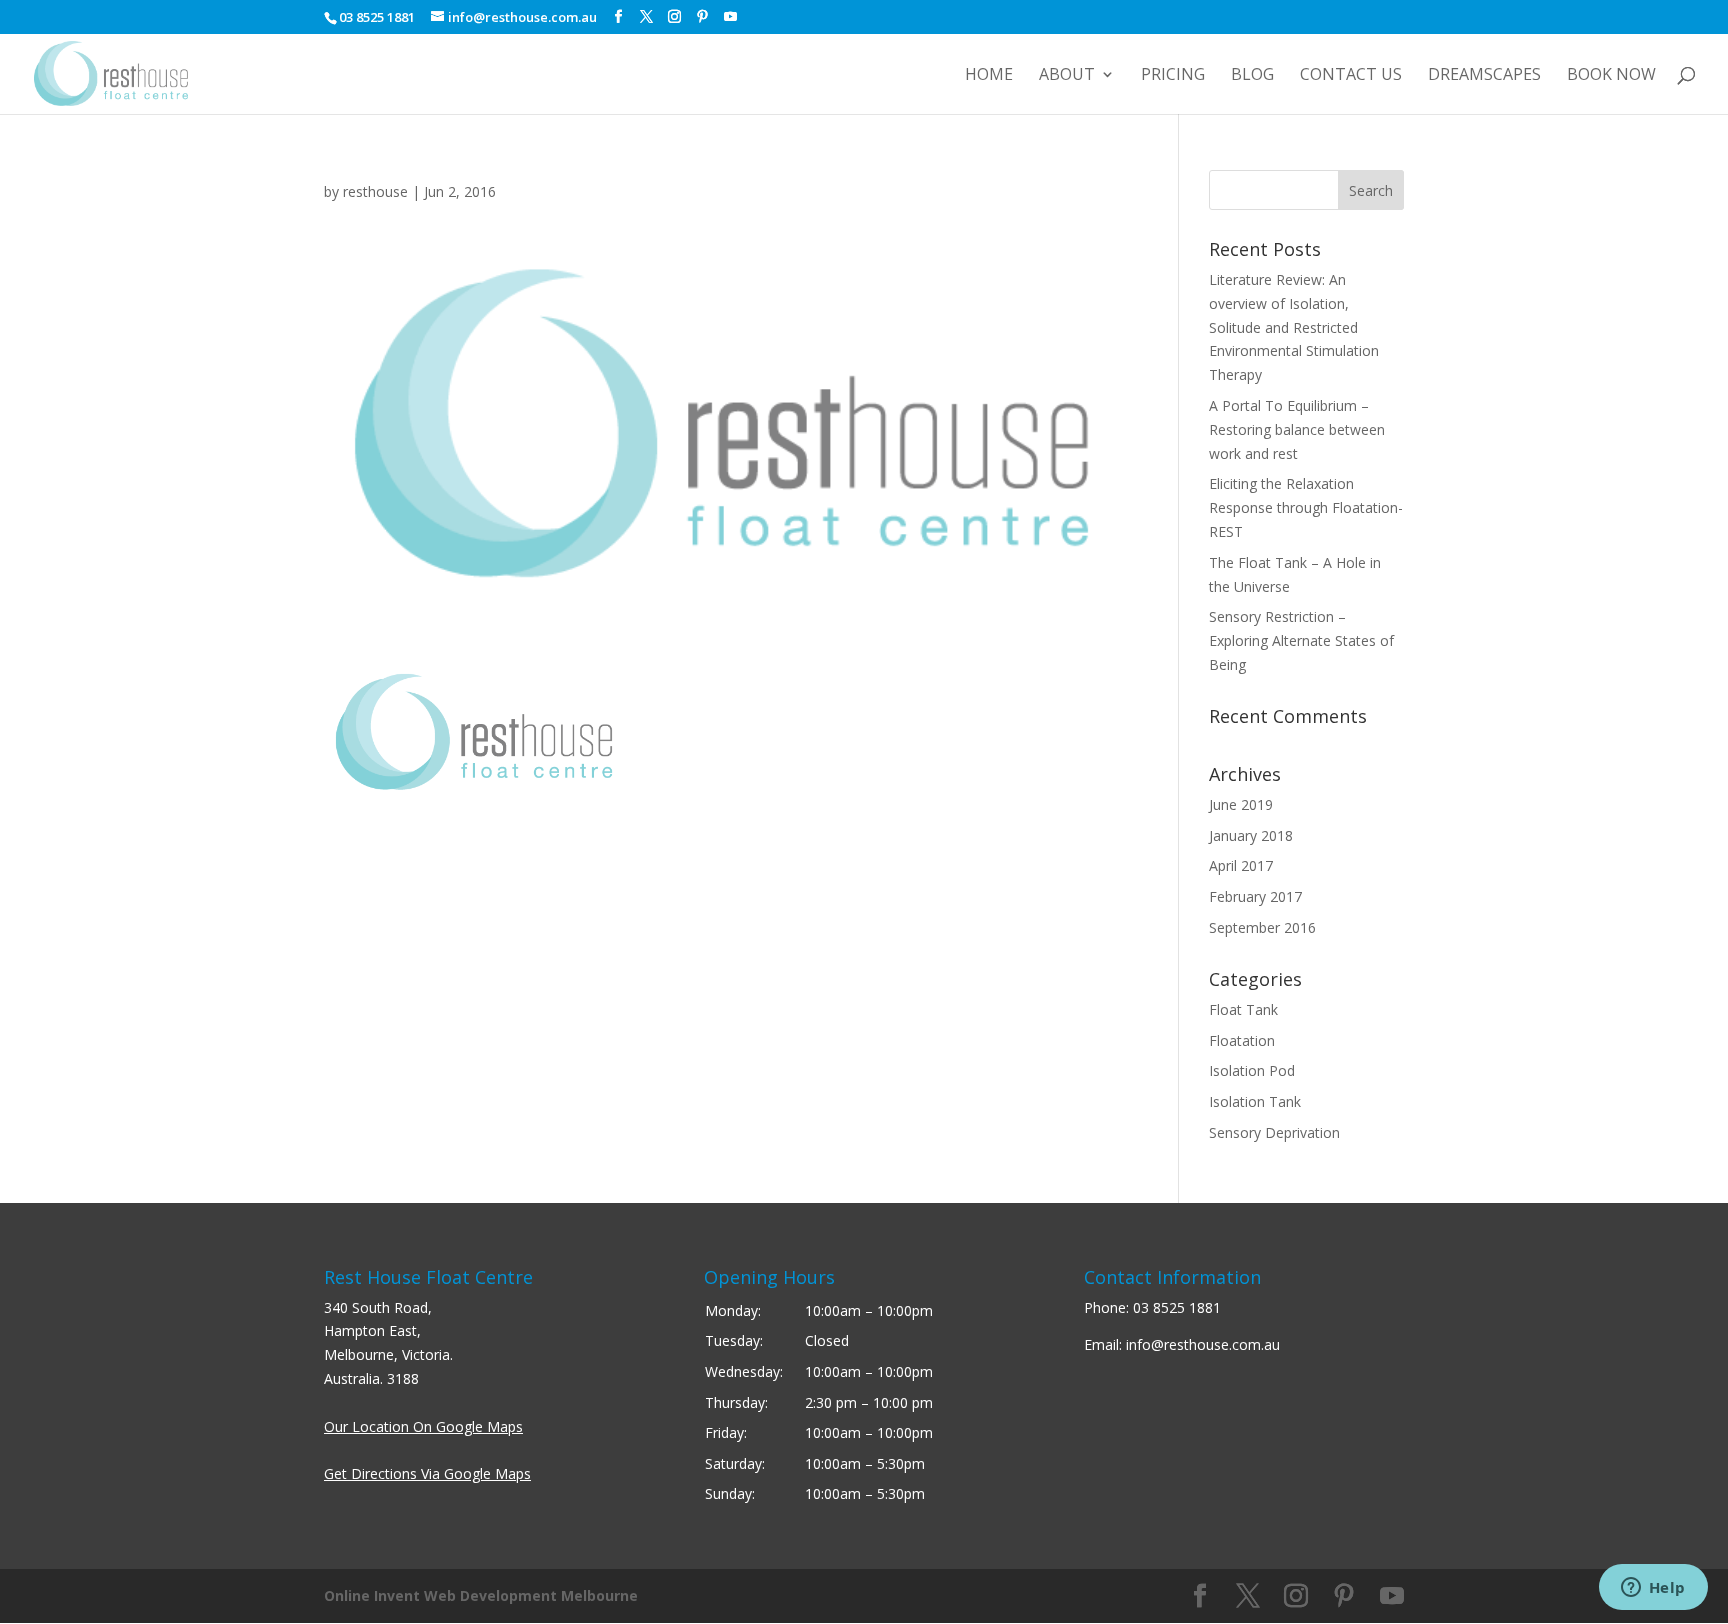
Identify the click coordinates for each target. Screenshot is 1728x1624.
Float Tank (1243, 1009)
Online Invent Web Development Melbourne (481, 1595)
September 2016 (1262, 927)
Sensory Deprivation (1274, 1132)
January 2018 (1251, 835)
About (1067, 76)
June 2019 (1241, 804)
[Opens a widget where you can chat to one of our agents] (1653, 1589)
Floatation (1242, 1040)
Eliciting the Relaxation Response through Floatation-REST (1306, 507)
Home (989, 76)
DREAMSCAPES (1484, 76)
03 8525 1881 (1177, 1307)
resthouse (375, 191)
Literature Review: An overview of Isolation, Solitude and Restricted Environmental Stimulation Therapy (1294, 327)
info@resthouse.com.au (1203, 1344)
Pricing (1173, 76)
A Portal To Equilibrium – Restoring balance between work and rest (1297, 429)
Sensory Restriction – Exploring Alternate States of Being (1301, 640)
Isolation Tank (1255, 1101)
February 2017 (1255, 896)
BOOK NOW (1611, 76)
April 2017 (1241, 865)
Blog (1252, 76)
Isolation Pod (1252, 1070)
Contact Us (1351, 76)
